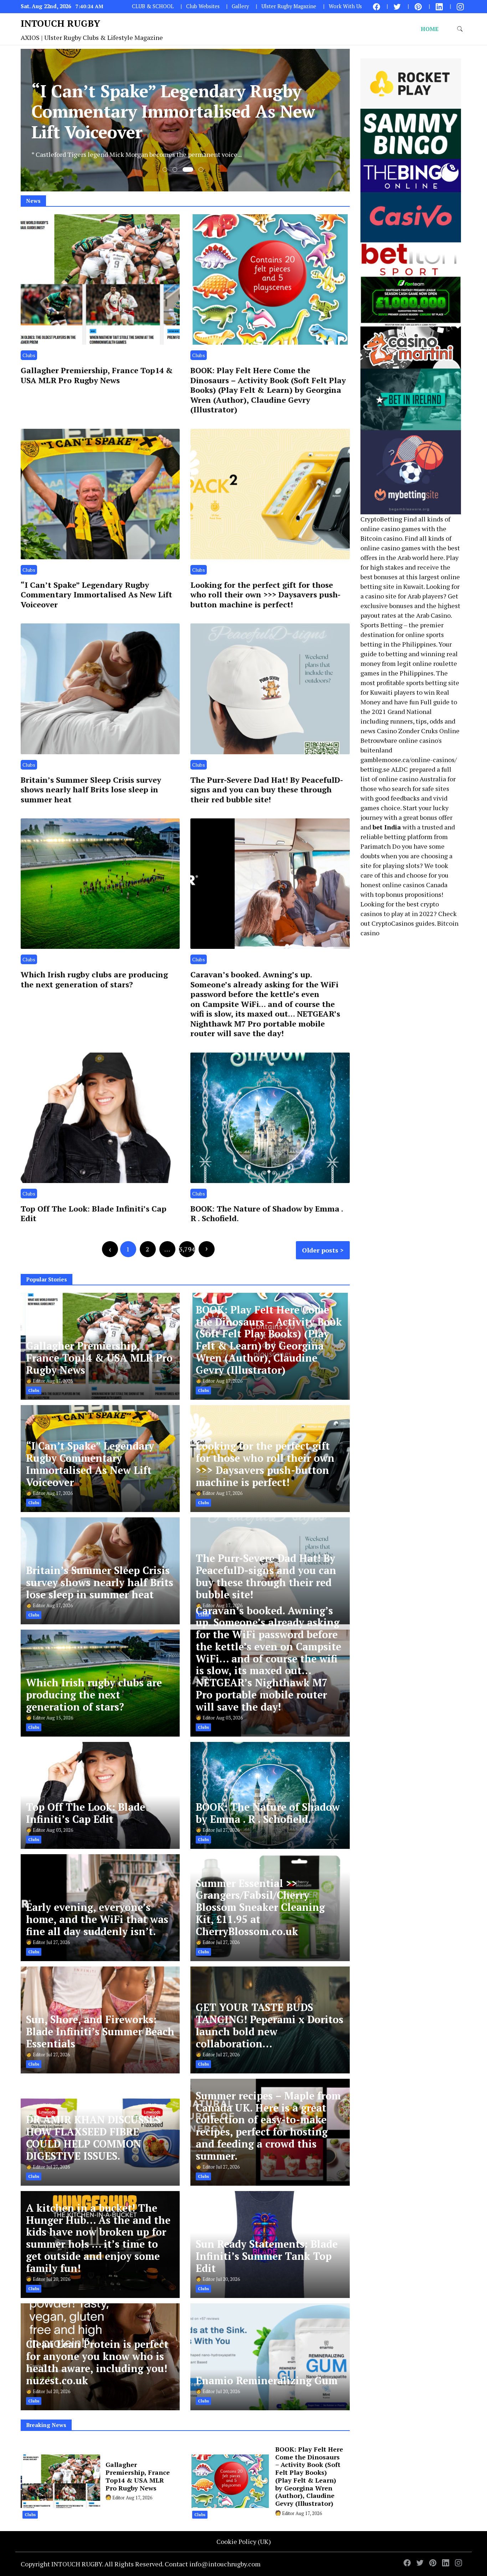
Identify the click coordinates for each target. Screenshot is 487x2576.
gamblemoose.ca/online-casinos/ (409, 760)
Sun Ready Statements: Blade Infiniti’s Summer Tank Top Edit (267, 2256)
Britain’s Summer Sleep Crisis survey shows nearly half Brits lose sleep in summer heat (91, 790)
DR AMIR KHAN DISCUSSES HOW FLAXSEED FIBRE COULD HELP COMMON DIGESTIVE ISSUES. (93, 2138)
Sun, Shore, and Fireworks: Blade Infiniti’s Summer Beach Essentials (100, 2032)
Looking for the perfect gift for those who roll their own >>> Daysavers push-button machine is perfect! (265, 595)
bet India (387, 827)
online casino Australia (412, 779)
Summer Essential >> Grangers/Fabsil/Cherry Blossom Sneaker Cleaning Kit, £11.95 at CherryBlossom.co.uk (260, 1907)
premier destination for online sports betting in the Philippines (402, 634)
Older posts (320, 1250)
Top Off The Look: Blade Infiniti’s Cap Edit (94, 1213)
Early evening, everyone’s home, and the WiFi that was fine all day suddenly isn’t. (97, 1919)
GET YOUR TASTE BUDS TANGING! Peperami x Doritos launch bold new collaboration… (270, 2025)
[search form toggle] (460, 29)
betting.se (375, 769)
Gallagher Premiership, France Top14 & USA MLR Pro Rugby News (97, 375)
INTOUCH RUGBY (60, 23)
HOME (430, 29)
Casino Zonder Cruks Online (418, 731)
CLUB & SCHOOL (153, 6)
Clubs (29, 355)
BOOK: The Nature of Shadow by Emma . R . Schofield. (267, 1213)
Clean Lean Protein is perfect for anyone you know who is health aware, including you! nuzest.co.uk (97, 2362)
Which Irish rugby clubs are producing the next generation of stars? (94, 979)
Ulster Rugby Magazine (289, 6)
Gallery (240, 6)
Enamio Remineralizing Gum (267, 2380)
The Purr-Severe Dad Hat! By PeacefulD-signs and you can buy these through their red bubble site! (267, 790)
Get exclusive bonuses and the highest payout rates (410, 606)
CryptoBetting (381, 519)
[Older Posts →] (207, 1249)
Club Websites (203, 6)
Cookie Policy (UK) (244, 2541)
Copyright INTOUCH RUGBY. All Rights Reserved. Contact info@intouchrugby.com (141, 2564)
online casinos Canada (415, 885)
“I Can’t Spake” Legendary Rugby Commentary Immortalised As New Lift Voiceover (96, 595)
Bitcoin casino (381, 538)
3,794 (187, 1249)
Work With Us (345, 6)
